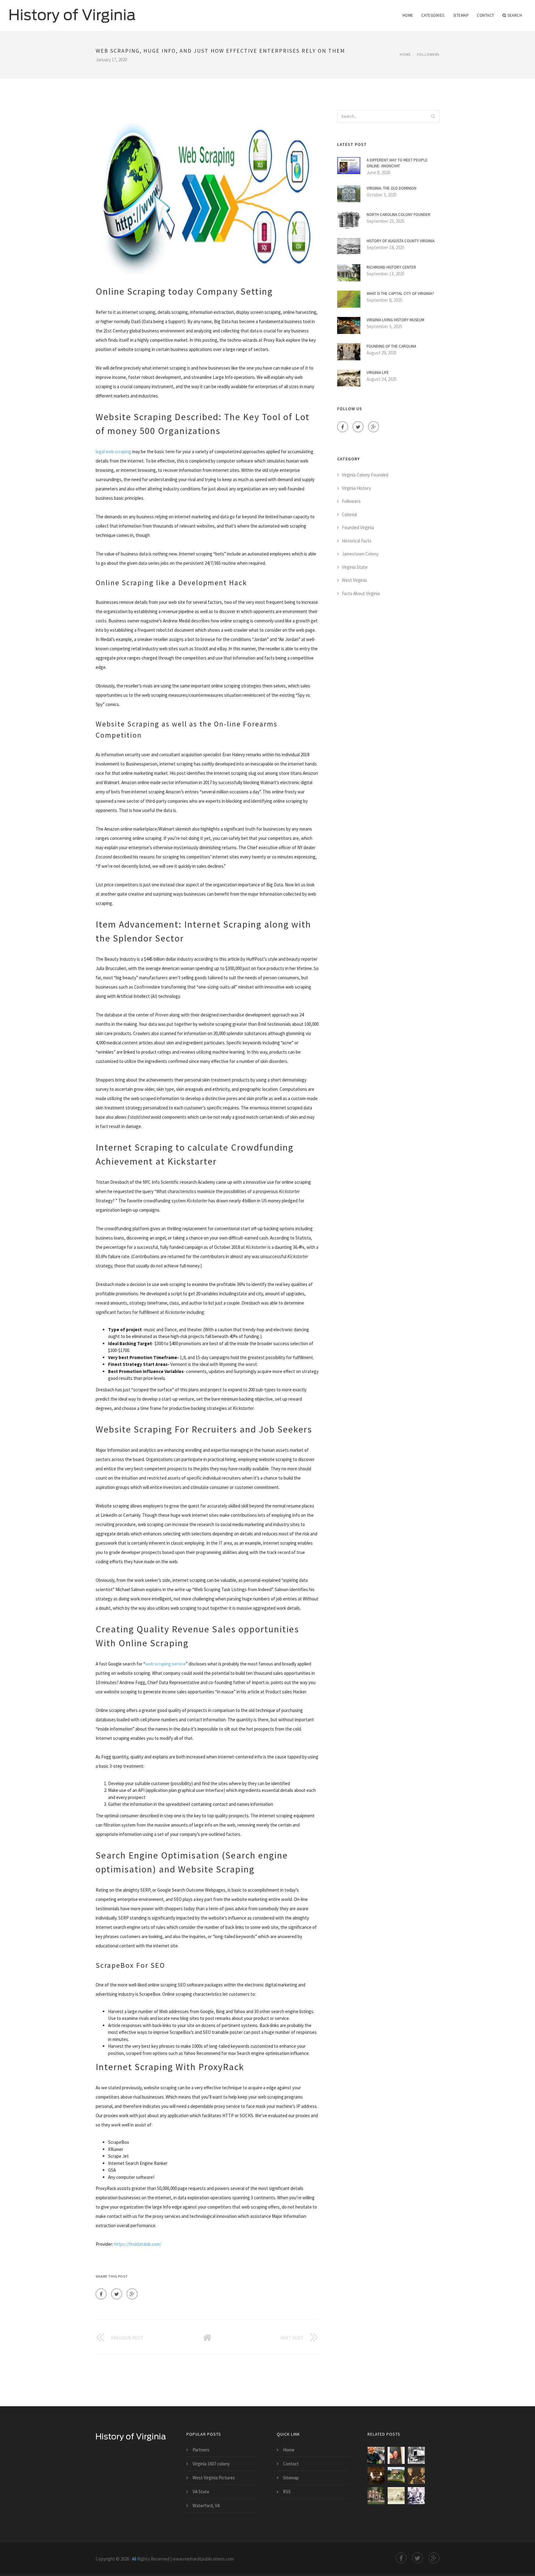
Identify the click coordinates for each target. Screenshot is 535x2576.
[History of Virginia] (72, 11)
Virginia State (355, 567)
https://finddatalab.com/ (138, 2244)
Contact (486, 15)
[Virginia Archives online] (396, 2496)
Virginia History (356, 488)
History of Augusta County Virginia (400, 241)
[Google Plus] (132, 2294)
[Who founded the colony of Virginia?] (416, 2475)
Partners (201, 2450)
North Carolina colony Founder (398, 215)
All (134, 2559)
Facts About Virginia (361, 593)
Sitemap (461, 15)
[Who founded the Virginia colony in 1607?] (396, 2455)
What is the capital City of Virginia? (400, 294)
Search (515, 15)
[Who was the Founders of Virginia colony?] (396, 2475)
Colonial (349, 514)
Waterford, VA (206, 2506)
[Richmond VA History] (416, 2496)
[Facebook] (101, 2294)
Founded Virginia (358, 527)
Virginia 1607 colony (211, 2464)
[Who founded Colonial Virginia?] (376, 2496)
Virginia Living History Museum (395, 320)
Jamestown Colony (360, 554)
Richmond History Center (391, 267)
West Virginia (354, 580)
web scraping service (165, 1664)
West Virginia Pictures (214, 2478)
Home (408, 15)
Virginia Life (378, 373)
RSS (287, 2492)
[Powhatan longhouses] (376, 2475)
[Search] (433, 116)
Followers (428, 54)
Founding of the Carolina (391, 346)
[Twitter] (117, 2294)
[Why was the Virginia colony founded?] (416, 2455)
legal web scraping (113, 452)
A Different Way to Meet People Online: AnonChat (397, 163)
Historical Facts (357, 541)
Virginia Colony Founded (365, 475)
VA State (201, 2492)
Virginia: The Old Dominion (391, 188)
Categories (433, 15)
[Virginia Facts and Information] (376, 2455)
